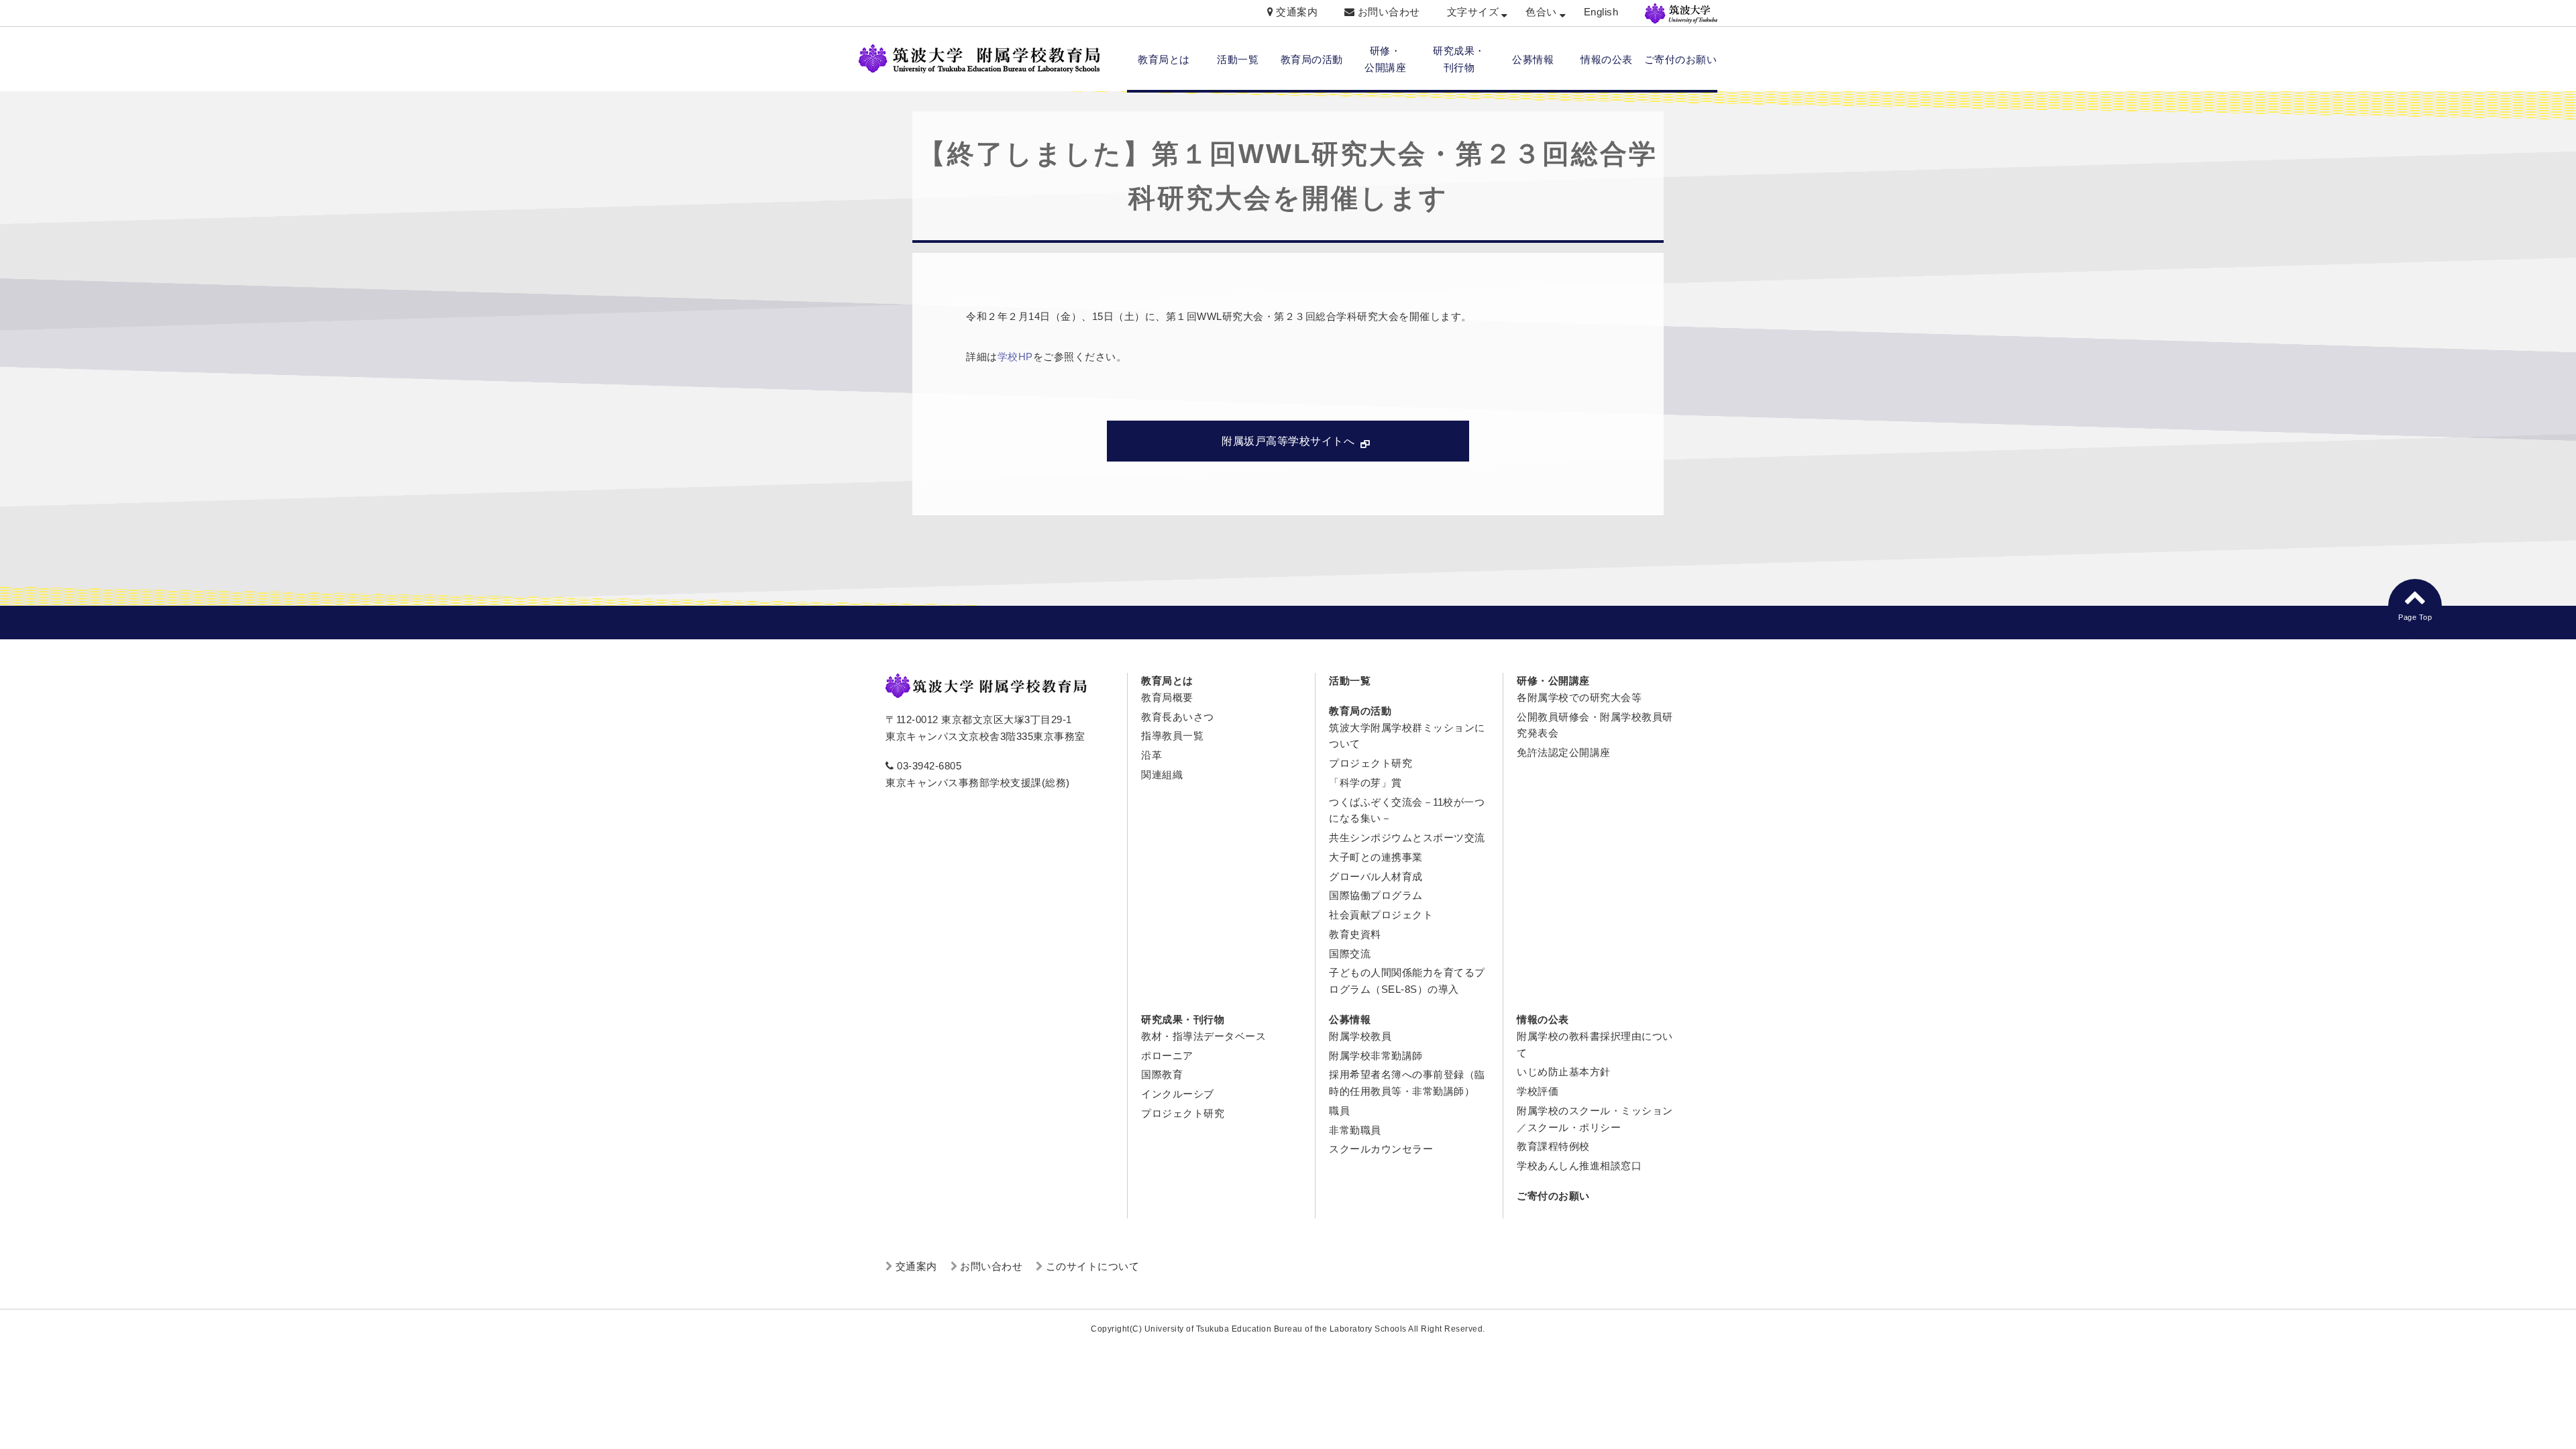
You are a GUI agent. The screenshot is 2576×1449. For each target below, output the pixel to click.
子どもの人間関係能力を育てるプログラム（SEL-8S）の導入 (1407, 981)
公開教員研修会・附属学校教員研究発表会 (1595, 725)
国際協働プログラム (1376, 895)
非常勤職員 (1355, 1130)
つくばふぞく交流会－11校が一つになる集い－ (1407, 810)
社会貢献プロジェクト (1381, 915)
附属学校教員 (1360, 1036)
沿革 (1151, 755)
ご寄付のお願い (1681, 59)
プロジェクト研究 (1371, 763)
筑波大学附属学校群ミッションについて (1407, 736)
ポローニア (1167, 1056)
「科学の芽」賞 (1365, 783)
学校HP (1015, 357)
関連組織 (1162, 774)
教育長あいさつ (1178, 717)
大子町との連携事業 (1376, 857)
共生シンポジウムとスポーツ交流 (1407, 838)
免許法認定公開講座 (1564, 752)
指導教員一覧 (1172, 736)
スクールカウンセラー (1381, 1149)
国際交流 (1350, 954)
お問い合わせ (1389, 12)
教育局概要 (1167, 697)
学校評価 (1538, 1091)
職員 (1339, 1111)
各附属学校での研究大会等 (1579, 697)
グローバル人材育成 (1376, 876)
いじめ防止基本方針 (1564, 1072)
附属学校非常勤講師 (1376, 1056)
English (1601, 12)
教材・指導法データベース (1203, 1036)
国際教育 (1162, 1074)
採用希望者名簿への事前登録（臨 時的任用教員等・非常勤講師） (1407, 1083)
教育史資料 (1355, 934)
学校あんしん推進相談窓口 (1579, 1166)
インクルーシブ (1178, 1094)
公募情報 (1533, 59)
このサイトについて (1093, 1266)
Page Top (2415, 617)
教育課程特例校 (1553, 1146)
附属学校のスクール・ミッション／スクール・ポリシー (1595, 1119)
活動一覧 (1238, 59)
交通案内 (1297, 12)
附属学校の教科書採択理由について (1595, 1044)
